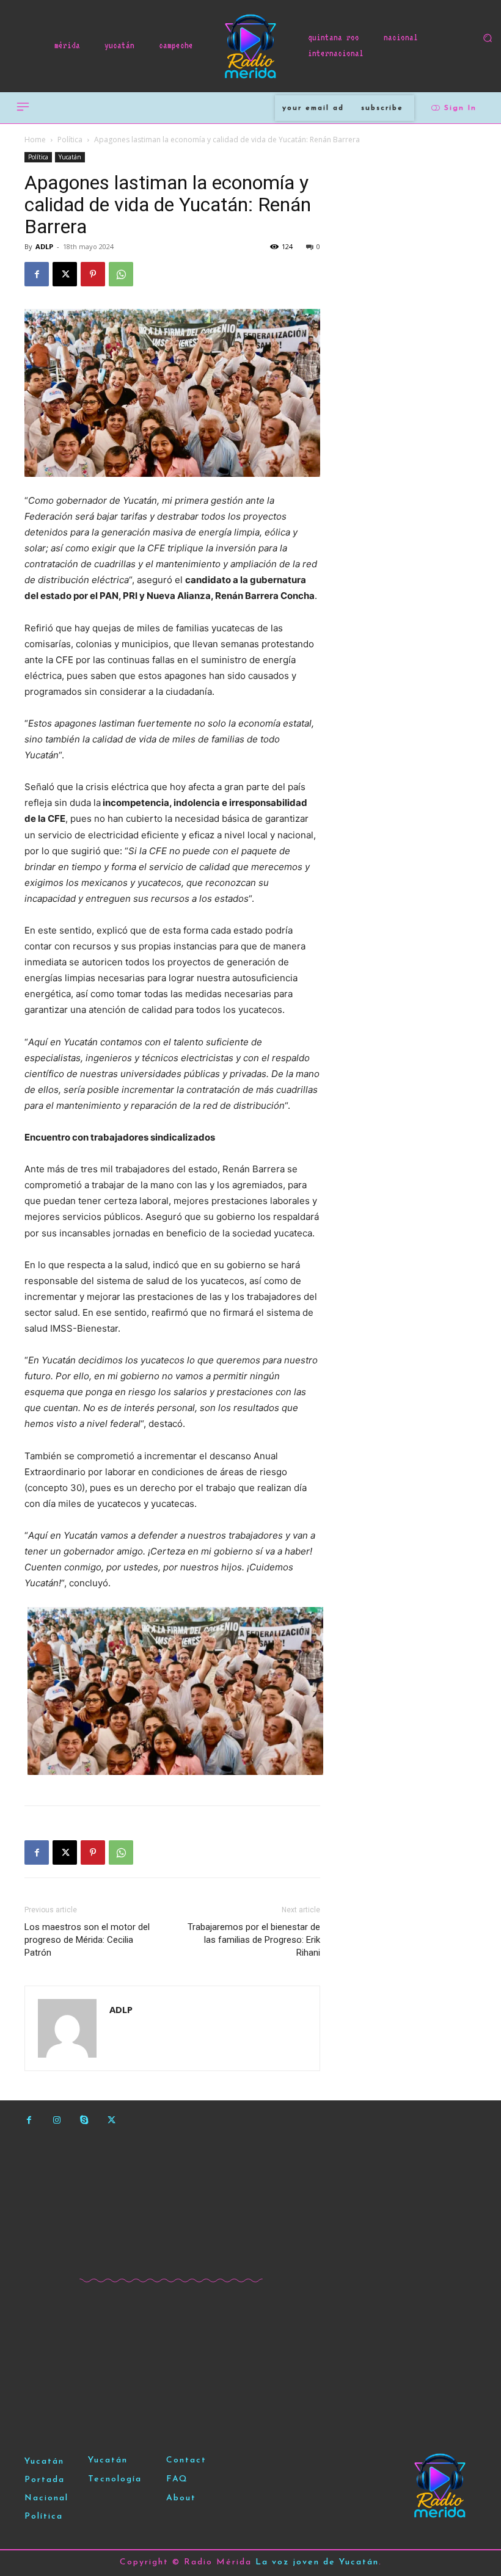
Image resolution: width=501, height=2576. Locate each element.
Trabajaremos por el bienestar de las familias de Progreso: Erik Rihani (254, 1940)
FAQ (177, 2479)
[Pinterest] (93, 274)
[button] (488, 38)
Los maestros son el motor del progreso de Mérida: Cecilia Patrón (87, 1940)
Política (70, 140)
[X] (65, 274)
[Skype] (84, 2120)
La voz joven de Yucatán (317, 2562)
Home (35, 140)
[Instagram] (57, 2120)
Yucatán (70, 157)
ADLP (44, 246)
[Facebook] (37, 274)
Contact (186, 2460)
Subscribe (382, 108)
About (181, 2498)
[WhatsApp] (121, 274)
